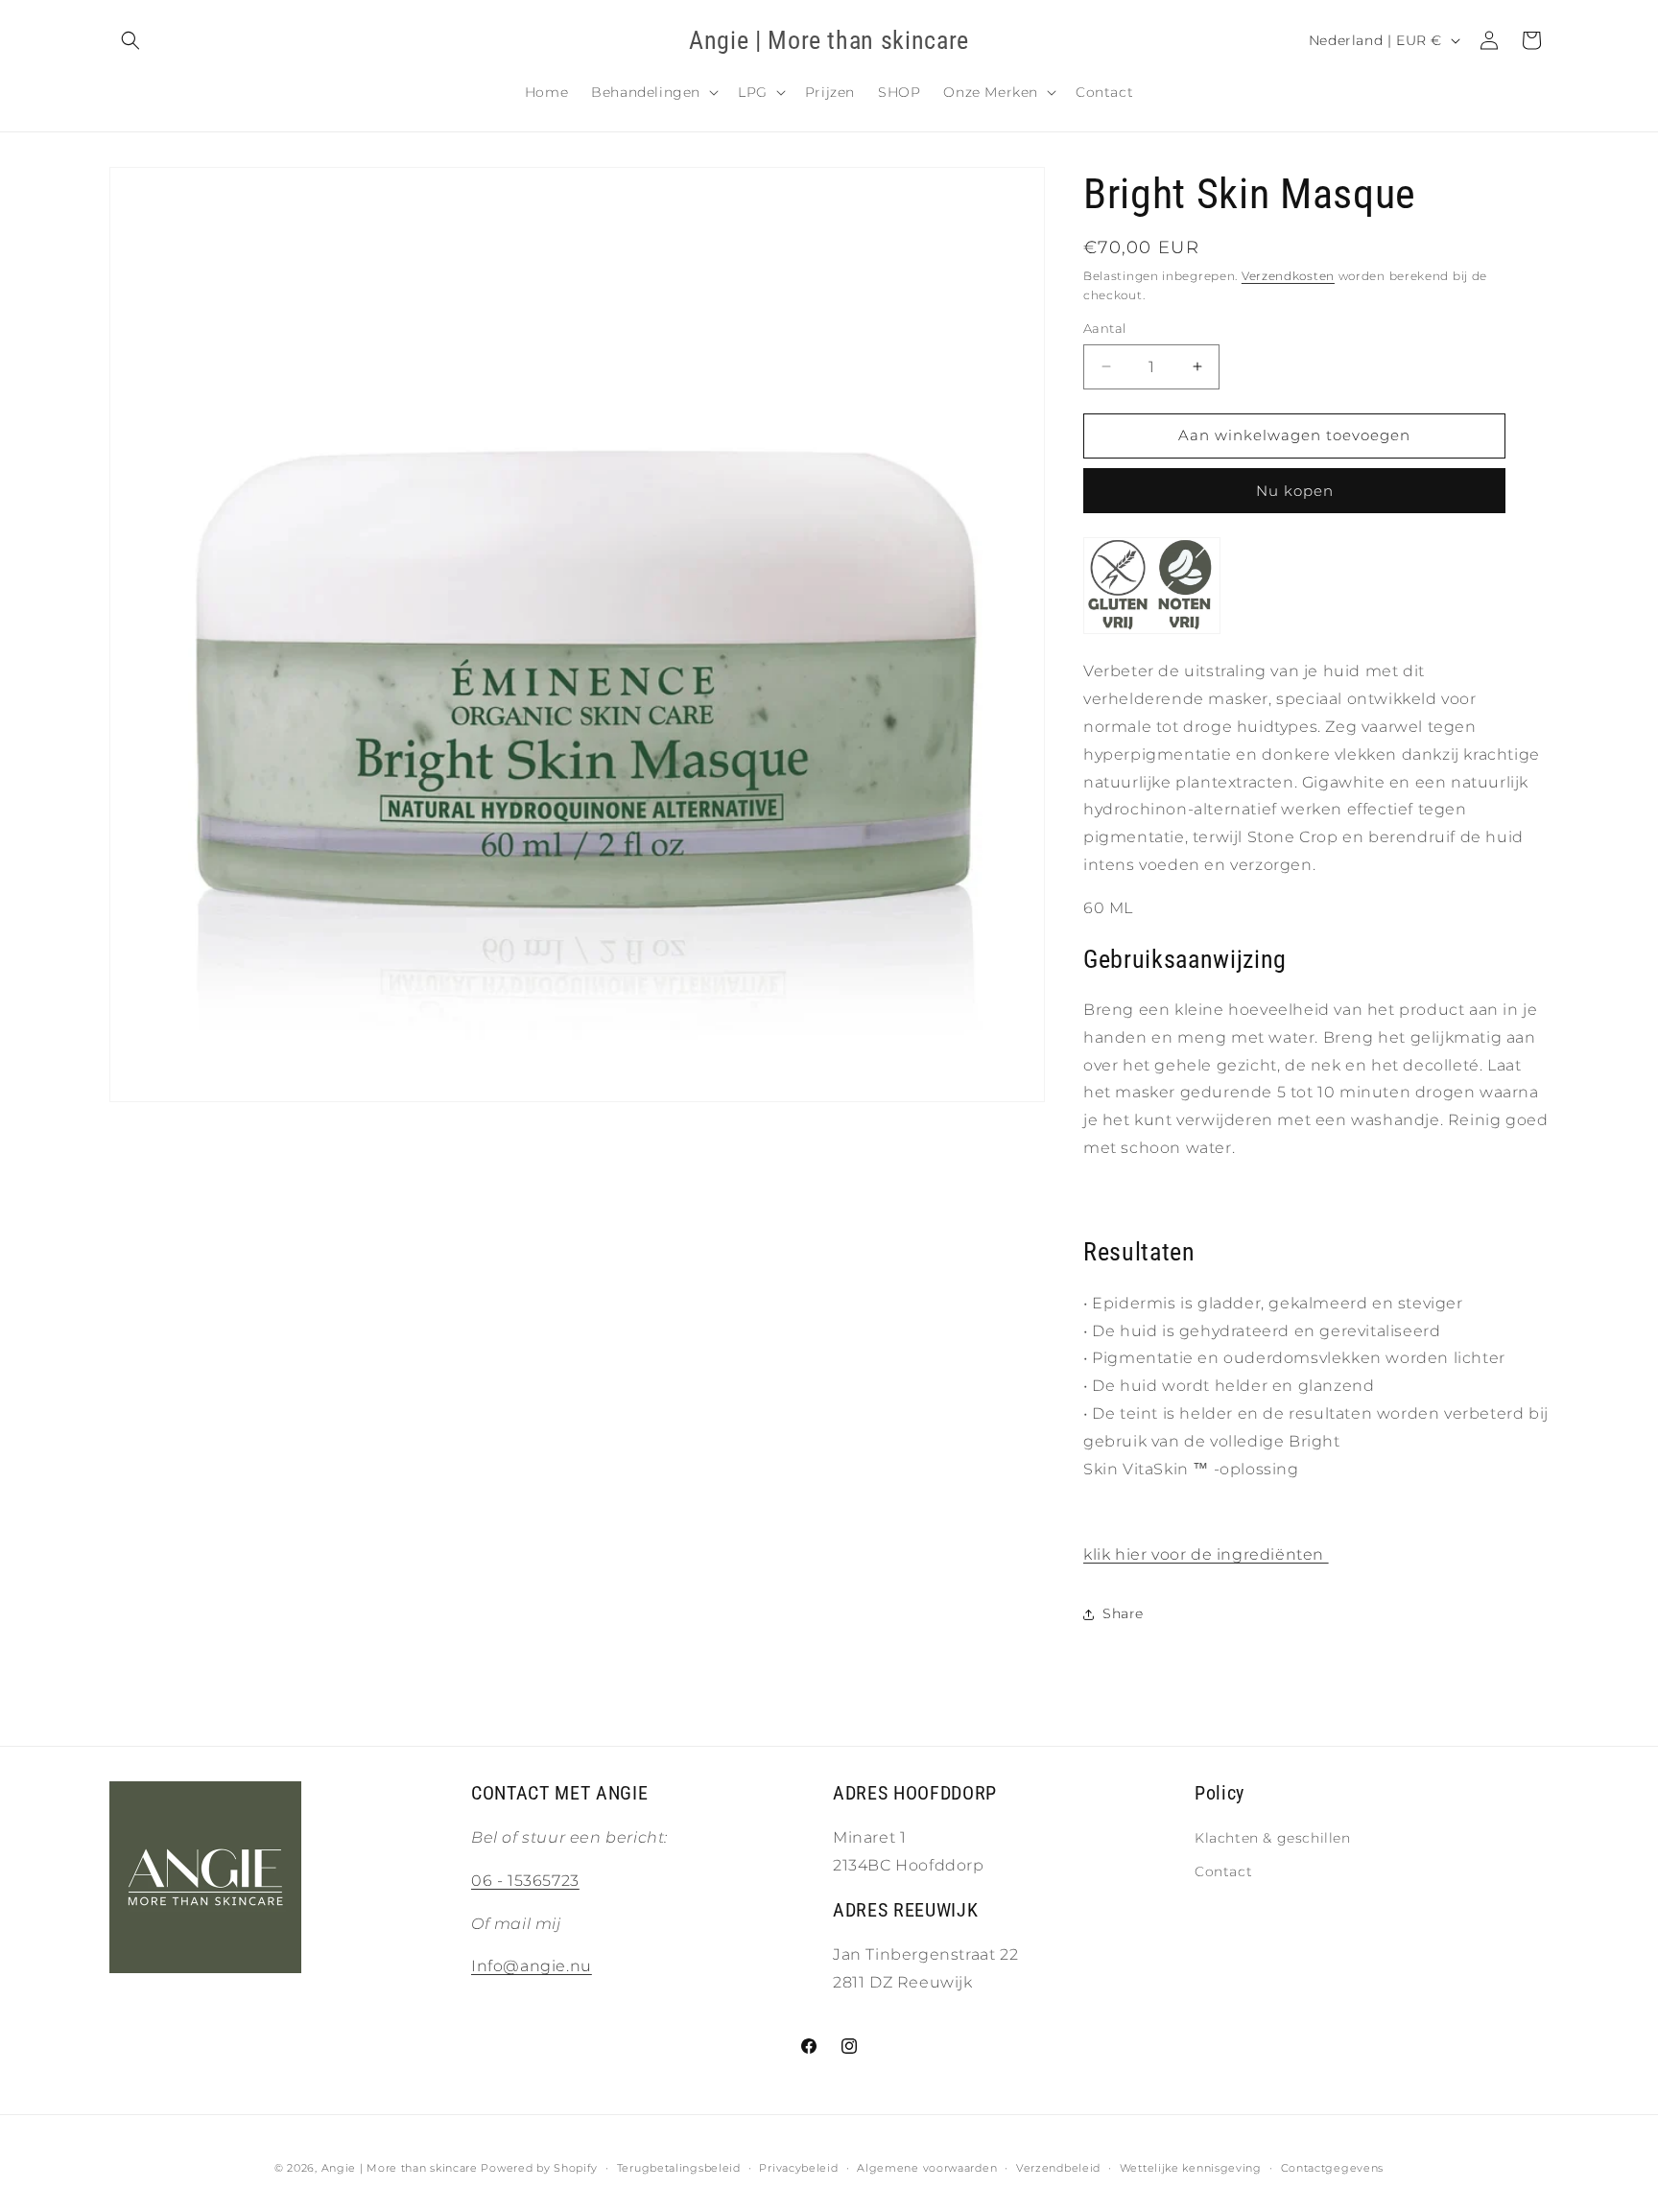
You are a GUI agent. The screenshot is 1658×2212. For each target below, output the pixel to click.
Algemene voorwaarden (927, 2168)
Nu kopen (1295, 491)
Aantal (1104, 328)
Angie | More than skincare (400, 2168)
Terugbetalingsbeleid (679, 2168)
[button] (130, 40)
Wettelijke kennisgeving (1191, 2168)
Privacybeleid (798, 2168)
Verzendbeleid (1058, 2168)
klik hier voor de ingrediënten (1206, 1554)
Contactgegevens (1333, 2168)
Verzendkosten (1288, 276)
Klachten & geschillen (1273, 1838)
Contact (1223, 1871)
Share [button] (1123, 1613)
